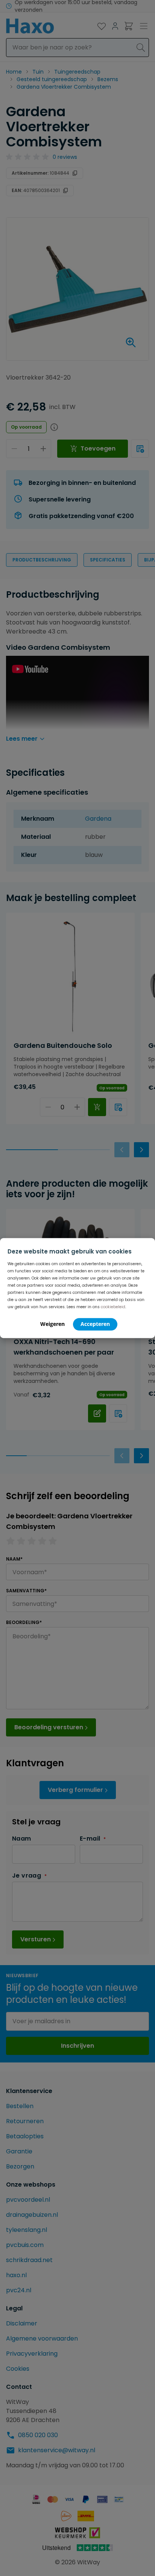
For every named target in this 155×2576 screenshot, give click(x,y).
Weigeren (52, 1324)
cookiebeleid (113, 1307)
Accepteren (95, 1324)
